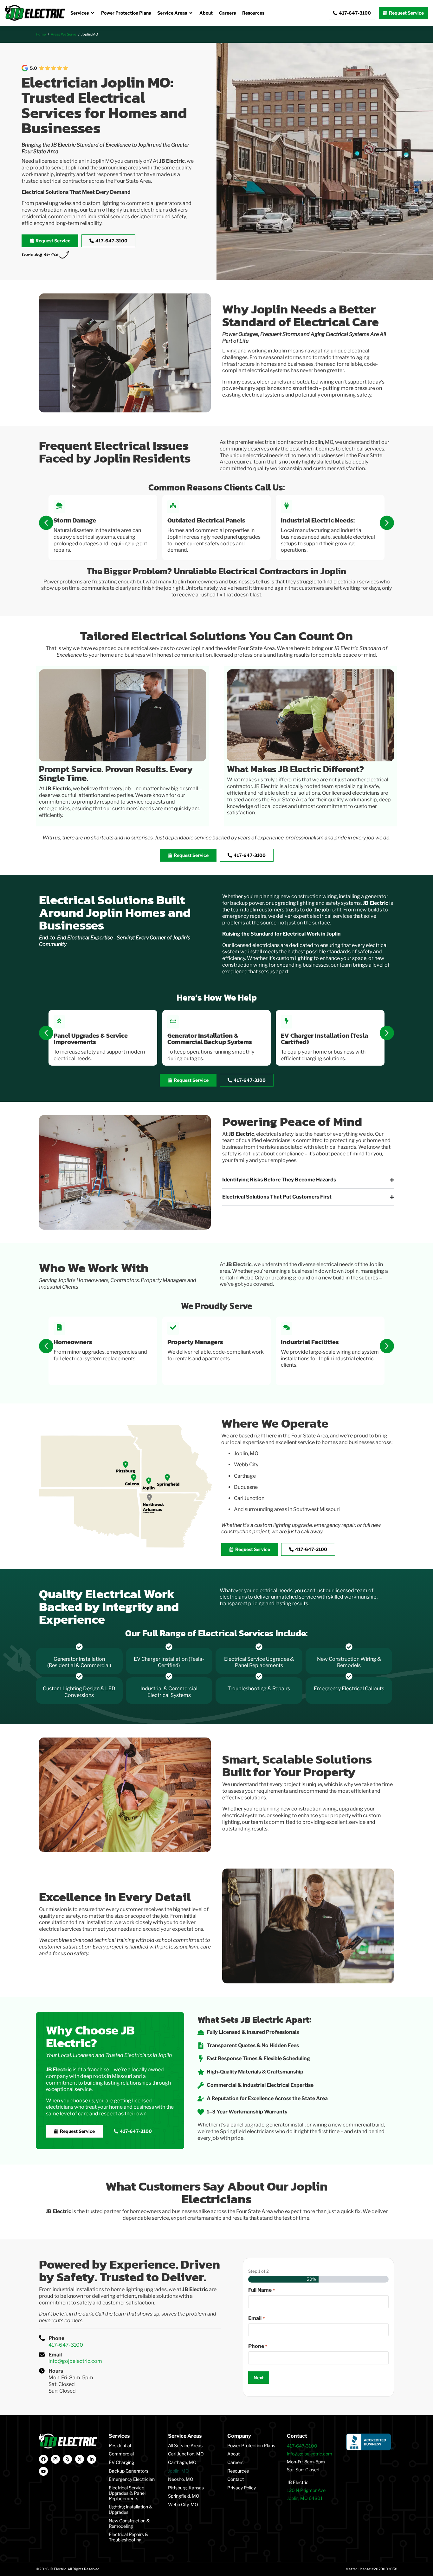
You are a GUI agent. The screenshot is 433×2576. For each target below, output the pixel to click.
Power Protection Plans (251, 2445)
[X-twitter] (80, 2459)
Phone (56, 2338)
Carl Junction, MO (186, 2454)
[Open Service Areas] (191, 13)
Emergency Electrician (132, 2479)
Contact (236, 2479)
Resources (238, 2471)
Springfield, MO (184, 2496)
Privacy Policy (242, 2488)
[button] (46, 523)
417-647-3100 (66, 2345)
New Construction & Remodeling (129, 2523)
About (233, 2454)
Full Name (261, 2290)
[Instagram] (55, 2459)
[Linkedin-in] (92, 2459)
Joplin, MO (178, 2471)
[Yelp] (68, 2459)
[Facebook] (43, 2459)
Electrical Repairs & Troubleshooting (129, 2537)
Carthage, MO (182, 2462)
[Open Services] (93, 13)
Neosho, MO (181, 2479)
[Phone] (42, 2338)
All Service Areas (185, 2445)
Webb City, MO (183, 2504)
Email (55, 2355)
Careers (235, 2462)
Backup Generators (129, 2471)
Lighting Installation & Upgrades (131, 2509)
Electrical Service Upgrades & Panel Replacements (127, 2493)
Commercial (121, 2454)
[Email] (42, 2355)
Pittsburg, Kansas (186, 2488)
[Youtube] (43, 2471)
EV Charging (121, 2462)
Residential (120, 2445)
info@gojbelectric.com (75, 2361)
